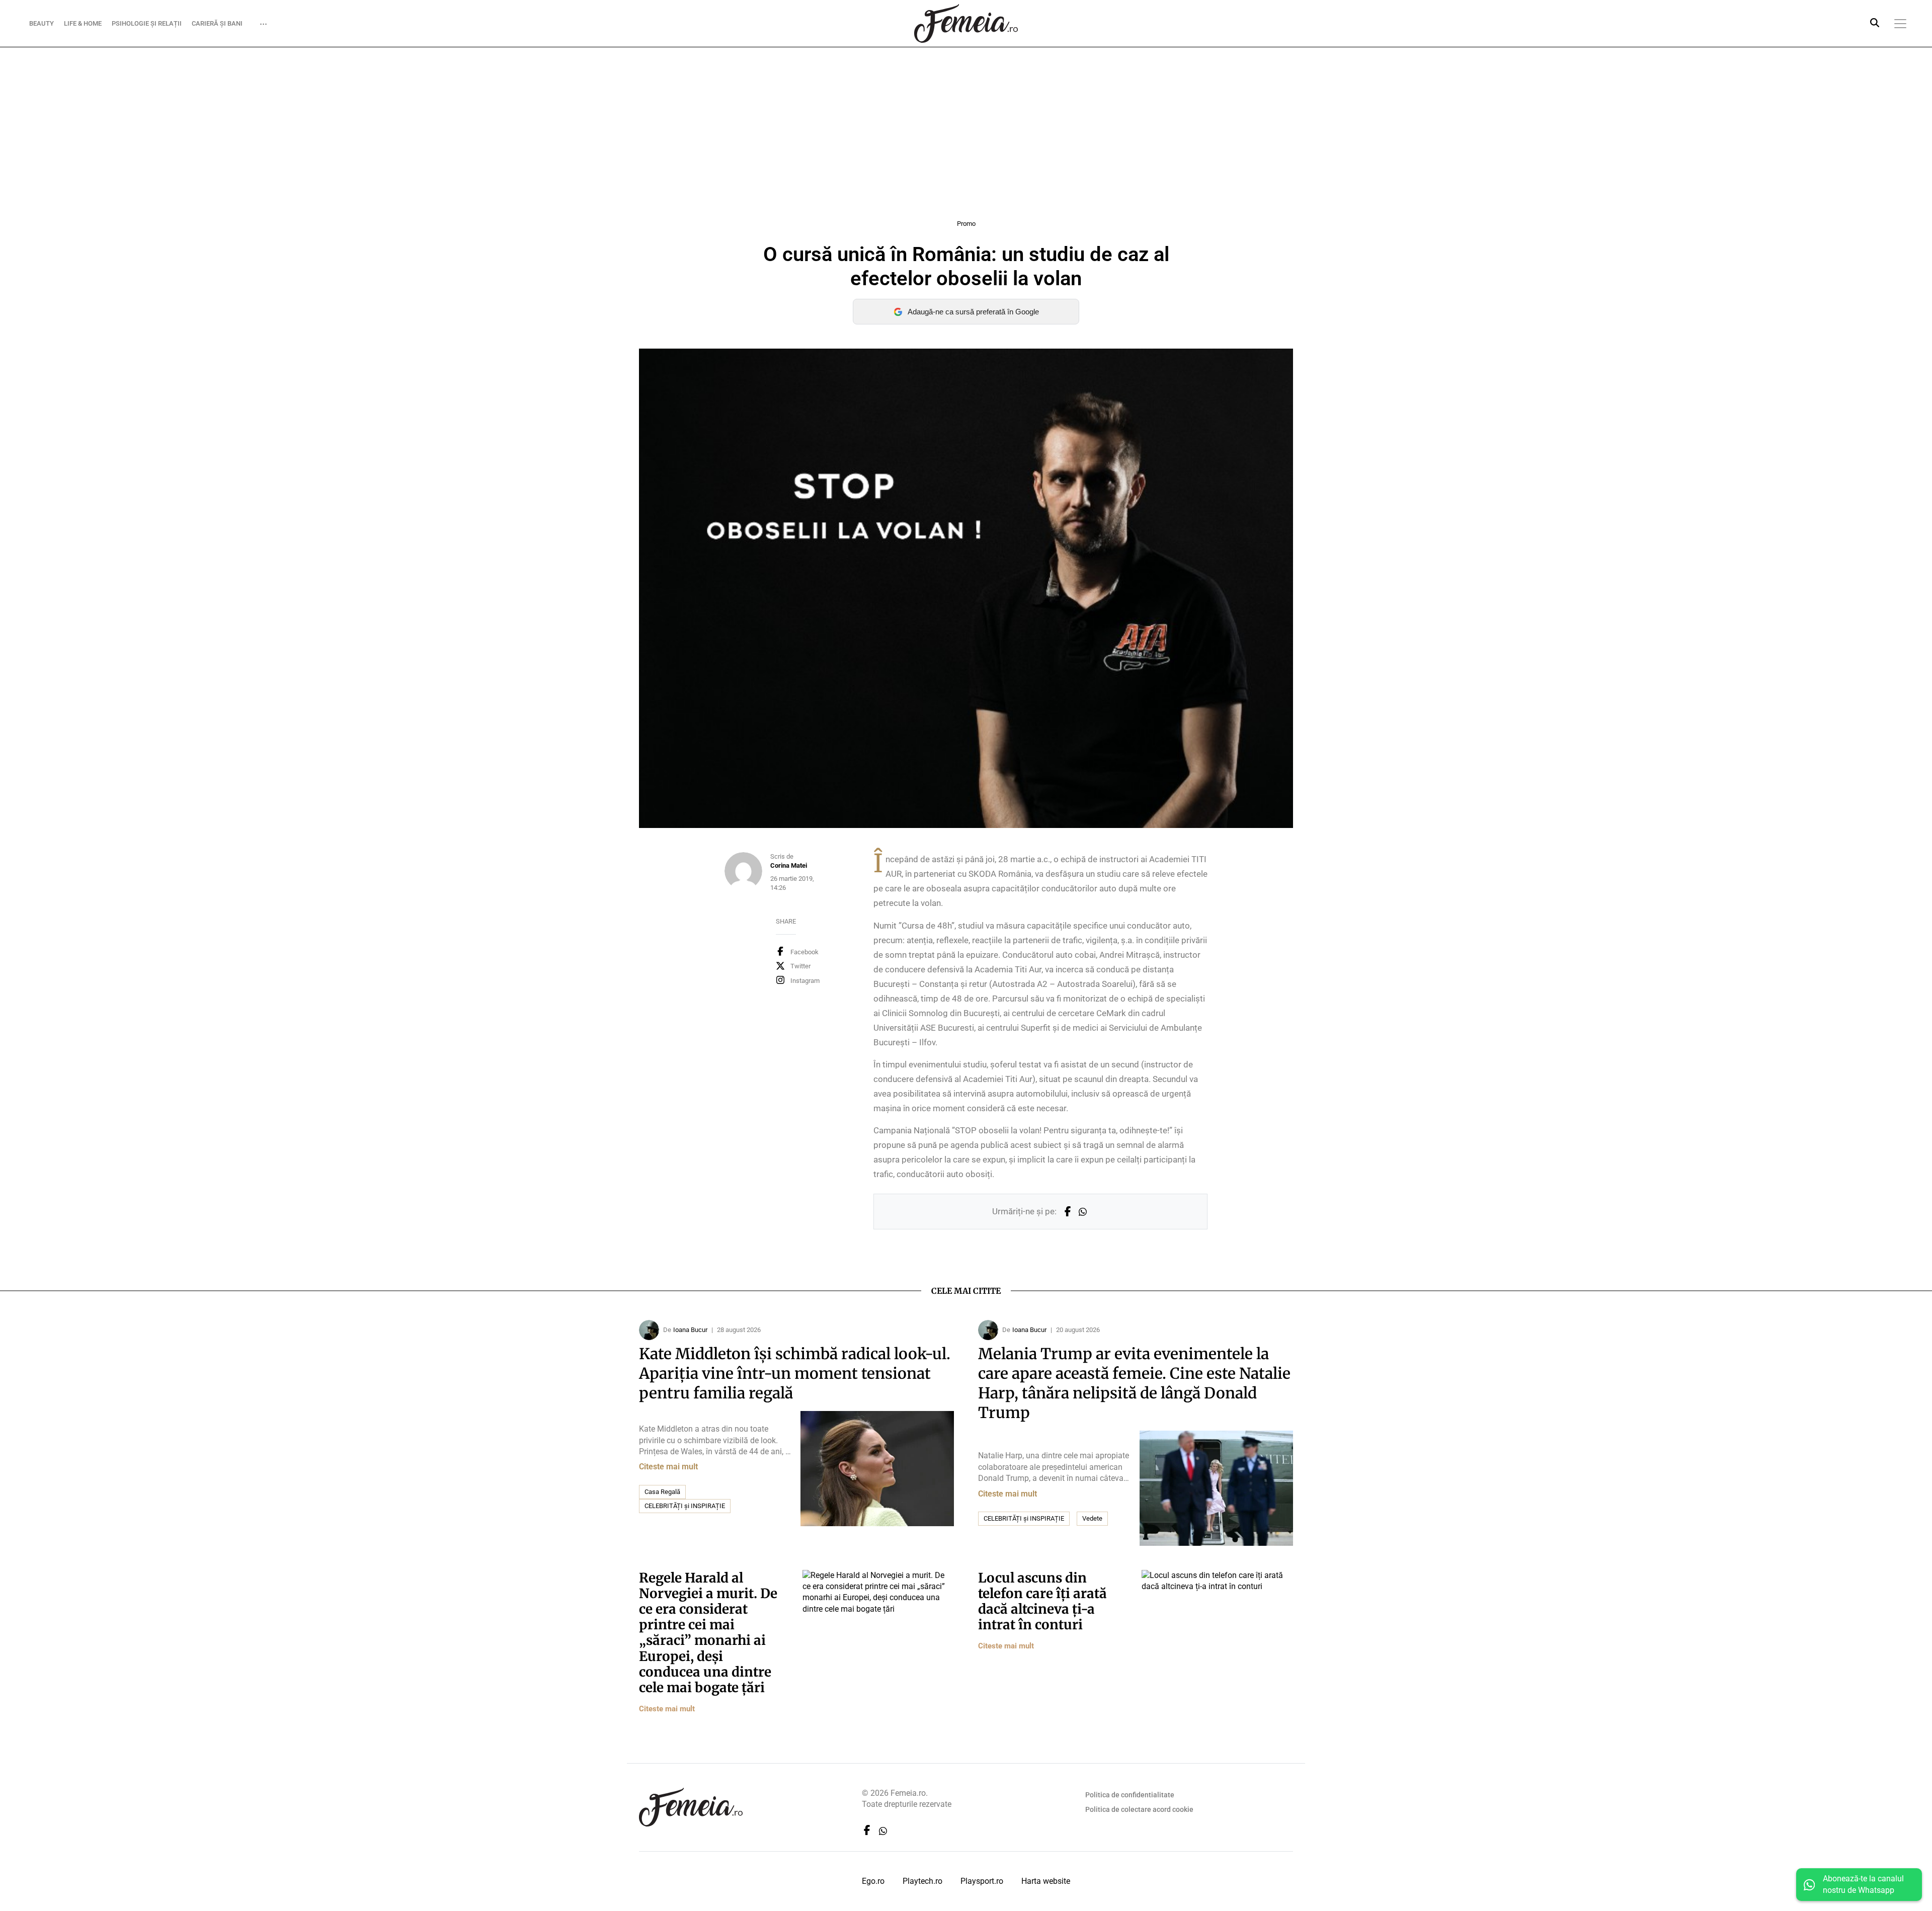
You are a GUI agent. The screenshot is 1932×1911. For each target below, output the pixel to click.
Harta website (1046, 1881)
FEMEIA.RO (966, 23)
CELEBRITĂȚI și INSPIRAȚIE (685, 1506)
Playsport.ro (982, 1881)
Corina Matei (789, 865)
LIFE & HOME (83, 23)
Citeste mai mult (668, 1467)
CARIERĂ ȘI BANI (217, 23)
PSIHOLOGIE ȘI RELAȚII (147, 23)
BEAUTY (42, 23)
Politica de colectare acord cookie (1139, 1809)
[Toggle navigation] (1900, 24)
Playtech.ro (922, 1881)
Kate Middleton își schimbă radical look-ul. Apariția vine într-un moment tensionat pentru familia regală (795, 1373)
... (263, 21)
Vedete (1092, 1518)
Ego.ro (873, 1881)
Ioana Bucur (690, 1330)
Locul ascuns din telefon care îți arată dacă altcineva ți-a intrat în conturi (1042, 1601)
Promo (966, 224)
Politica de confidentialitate (1130, 1795)
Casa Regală (662, 1492)
